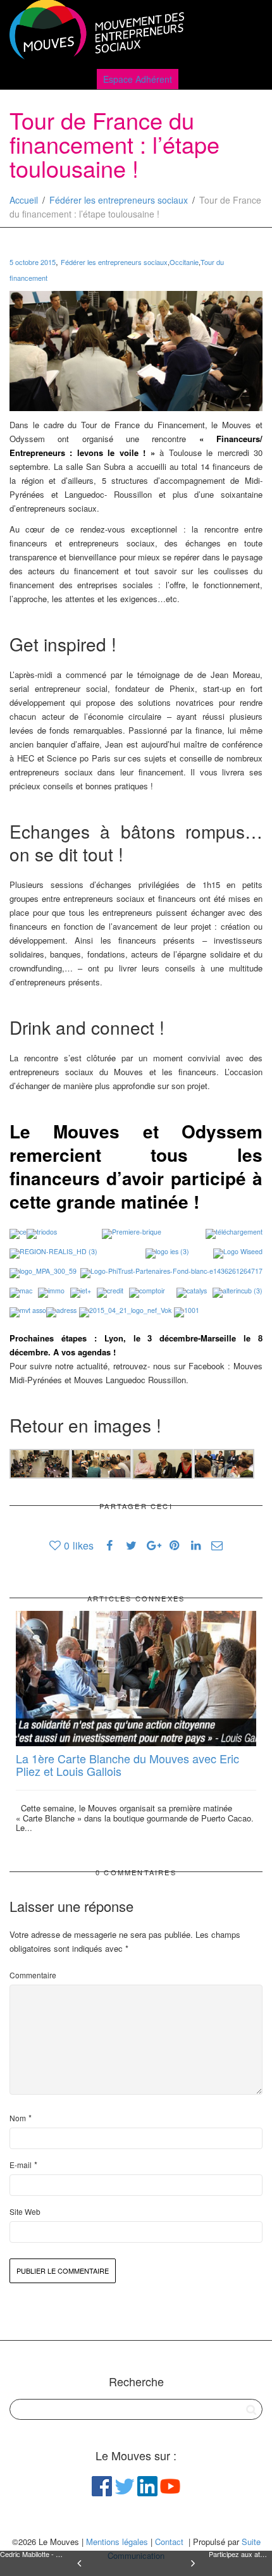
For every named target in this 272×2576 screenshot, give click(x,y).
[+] (136, 1679)
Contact (169, 2542)
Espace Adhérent (138, 79)
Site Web (25, 2211)
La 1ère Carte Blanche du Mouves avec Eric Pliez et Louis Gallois (127, 1765)
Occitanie (184, 262)
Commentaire (33, 1975)
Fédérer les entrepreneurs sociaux (119, 200)
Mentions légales (117, 2542)
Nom (18, 2118)
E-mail (21, 2165)
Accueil (24, 200)
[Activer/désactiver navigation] (249, 33)
